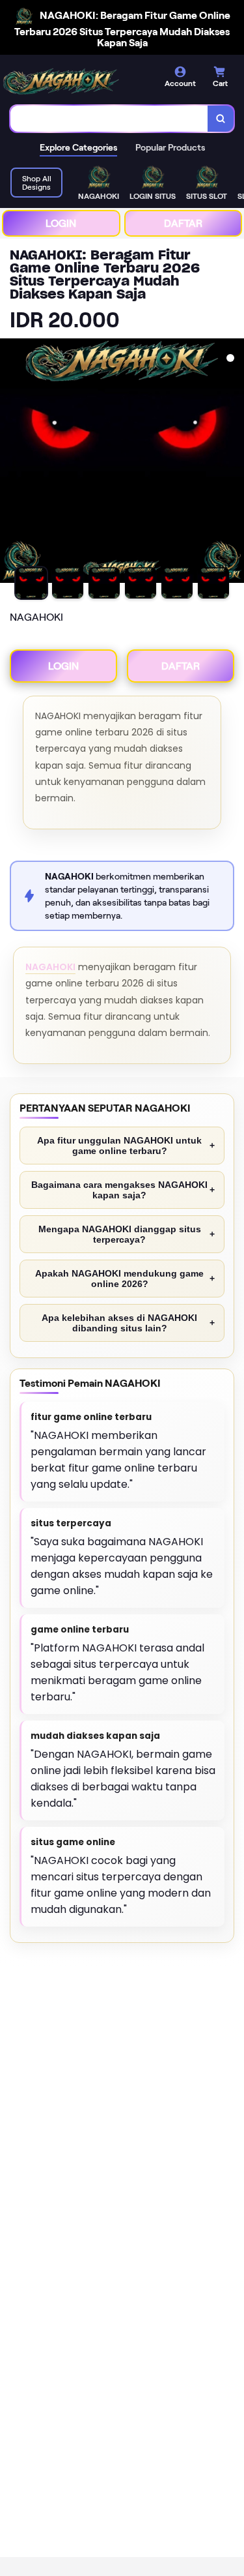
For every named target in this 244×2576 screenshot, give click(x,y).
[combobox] (109, 119)
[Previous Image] (10, 463)
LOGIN (61, 223)
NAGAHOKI (50, 967)
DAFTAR (183, 223)
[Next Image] (234, 463)
